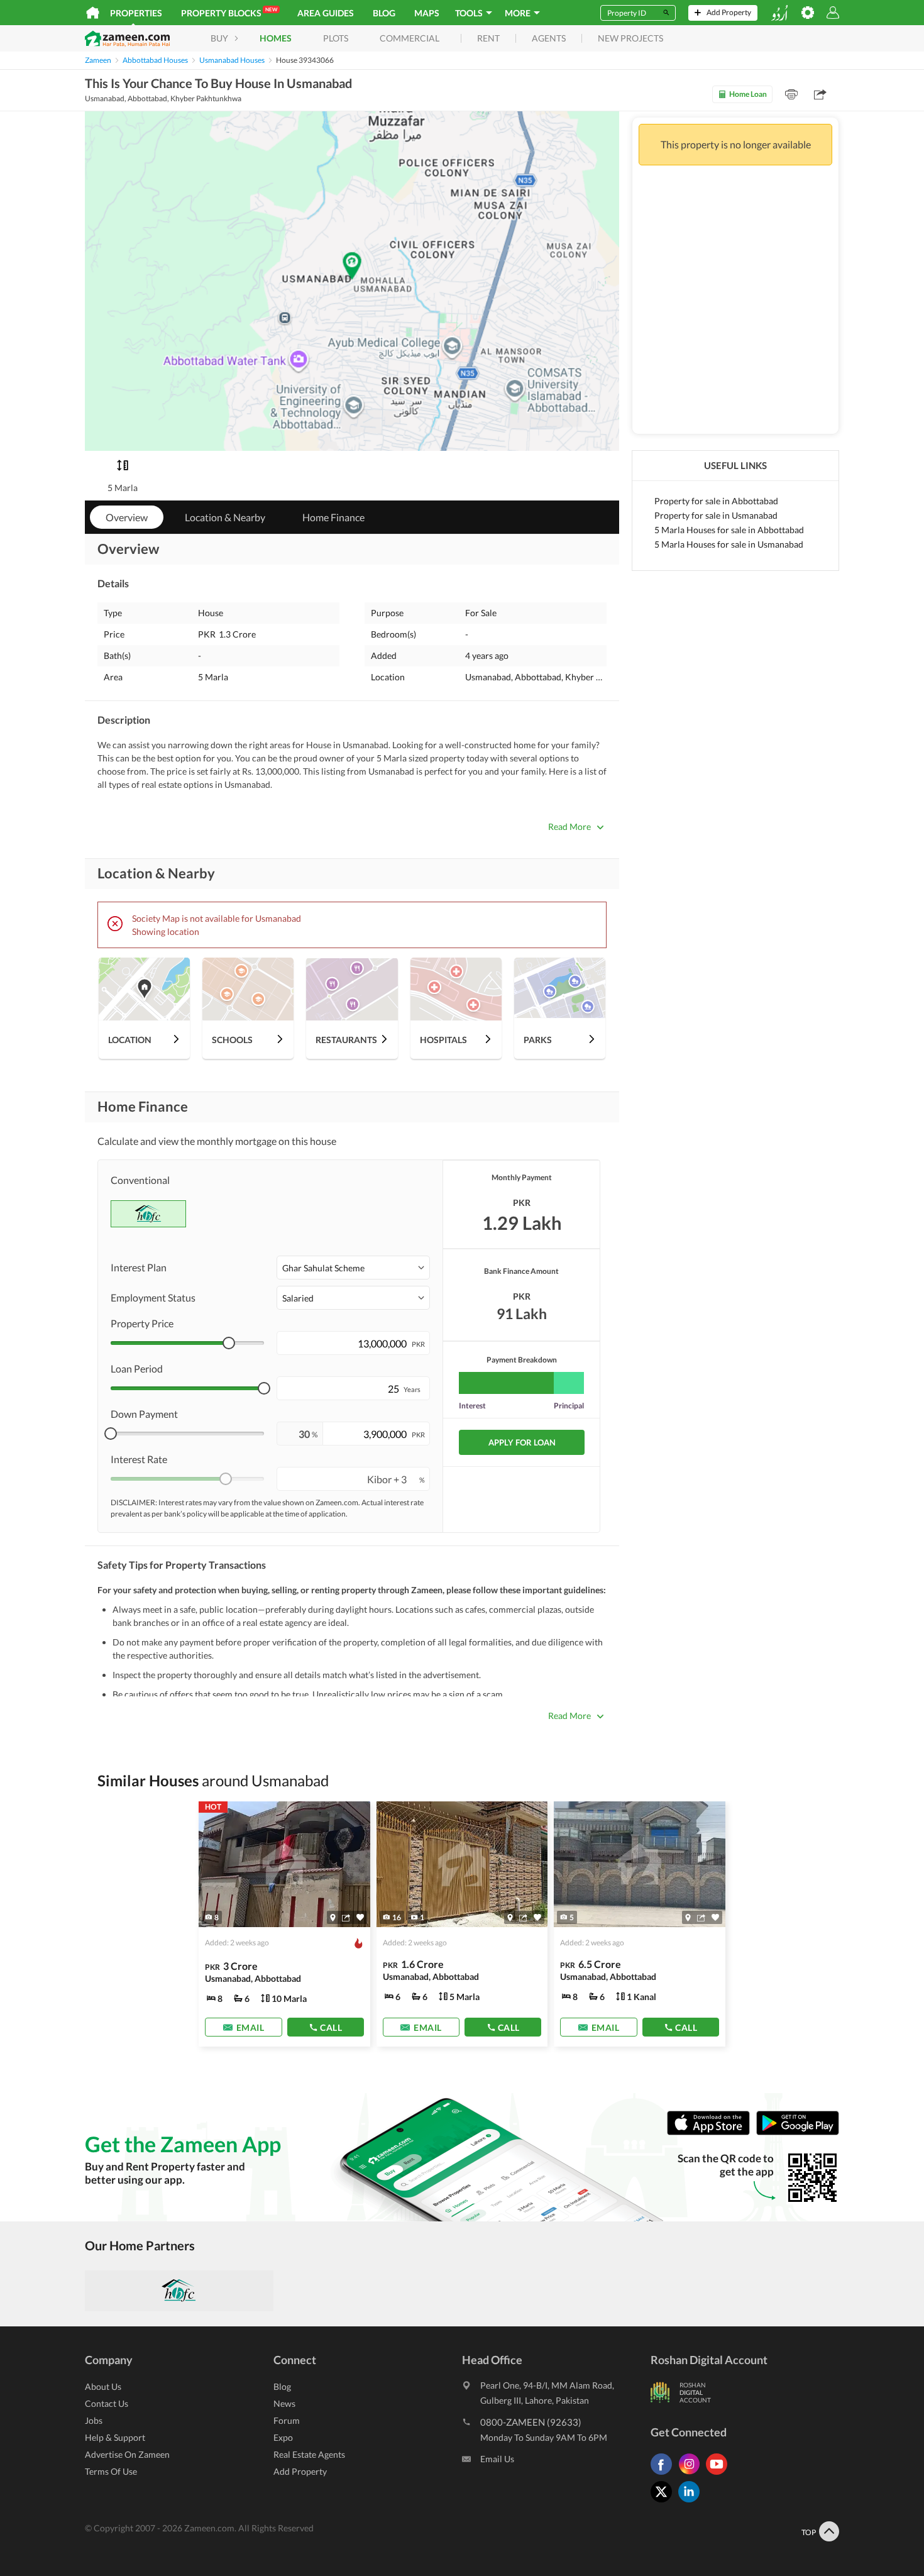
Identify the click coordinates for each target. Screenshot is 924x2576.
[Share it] (346, 1918)
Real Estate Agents (309, 2454)
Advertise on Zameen (127, 2454)
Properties (136, 13)
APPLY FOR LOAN (522, 1442)
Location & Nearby (225, 517)
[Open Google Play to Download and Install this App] (798, 2132)
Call (331, 2027)
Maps (427, 13)
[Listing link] (284, 1924)
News (284, 2403)
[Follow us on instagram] (692, 2474)
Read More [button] (569, 826)
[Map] (333, 1918)
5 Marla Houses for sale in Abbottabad (729, 530)
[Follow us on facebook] (664, 2474)
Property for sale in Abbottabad (716, 501)
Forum (287, 2420)
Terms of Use (111, 2471)
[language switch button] (779, 13)
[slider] (229, 1343)
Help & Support (115, 2437)
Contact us (107, 2403)
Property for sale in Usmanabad (716, 515)
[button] (353, 1268)
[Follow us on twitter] (664, 2502)
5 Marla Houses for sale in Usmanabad (729, 544)
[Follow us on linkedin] (692, 2502)
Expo (283, 2437)
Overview (127, 517)
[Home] (93, 13)
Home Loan (748, 94)
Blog (384, 13)
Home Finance (333, 517)
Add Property (300, 2471)
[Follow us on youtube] (720, 2474)
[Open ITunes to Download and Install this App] (712, 2132)
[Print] (791, 94)
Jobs (94, 2420)
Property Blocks (229, 12)
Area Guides (326, 13)
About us (103, 2386)
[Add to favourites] (360, 1917)
